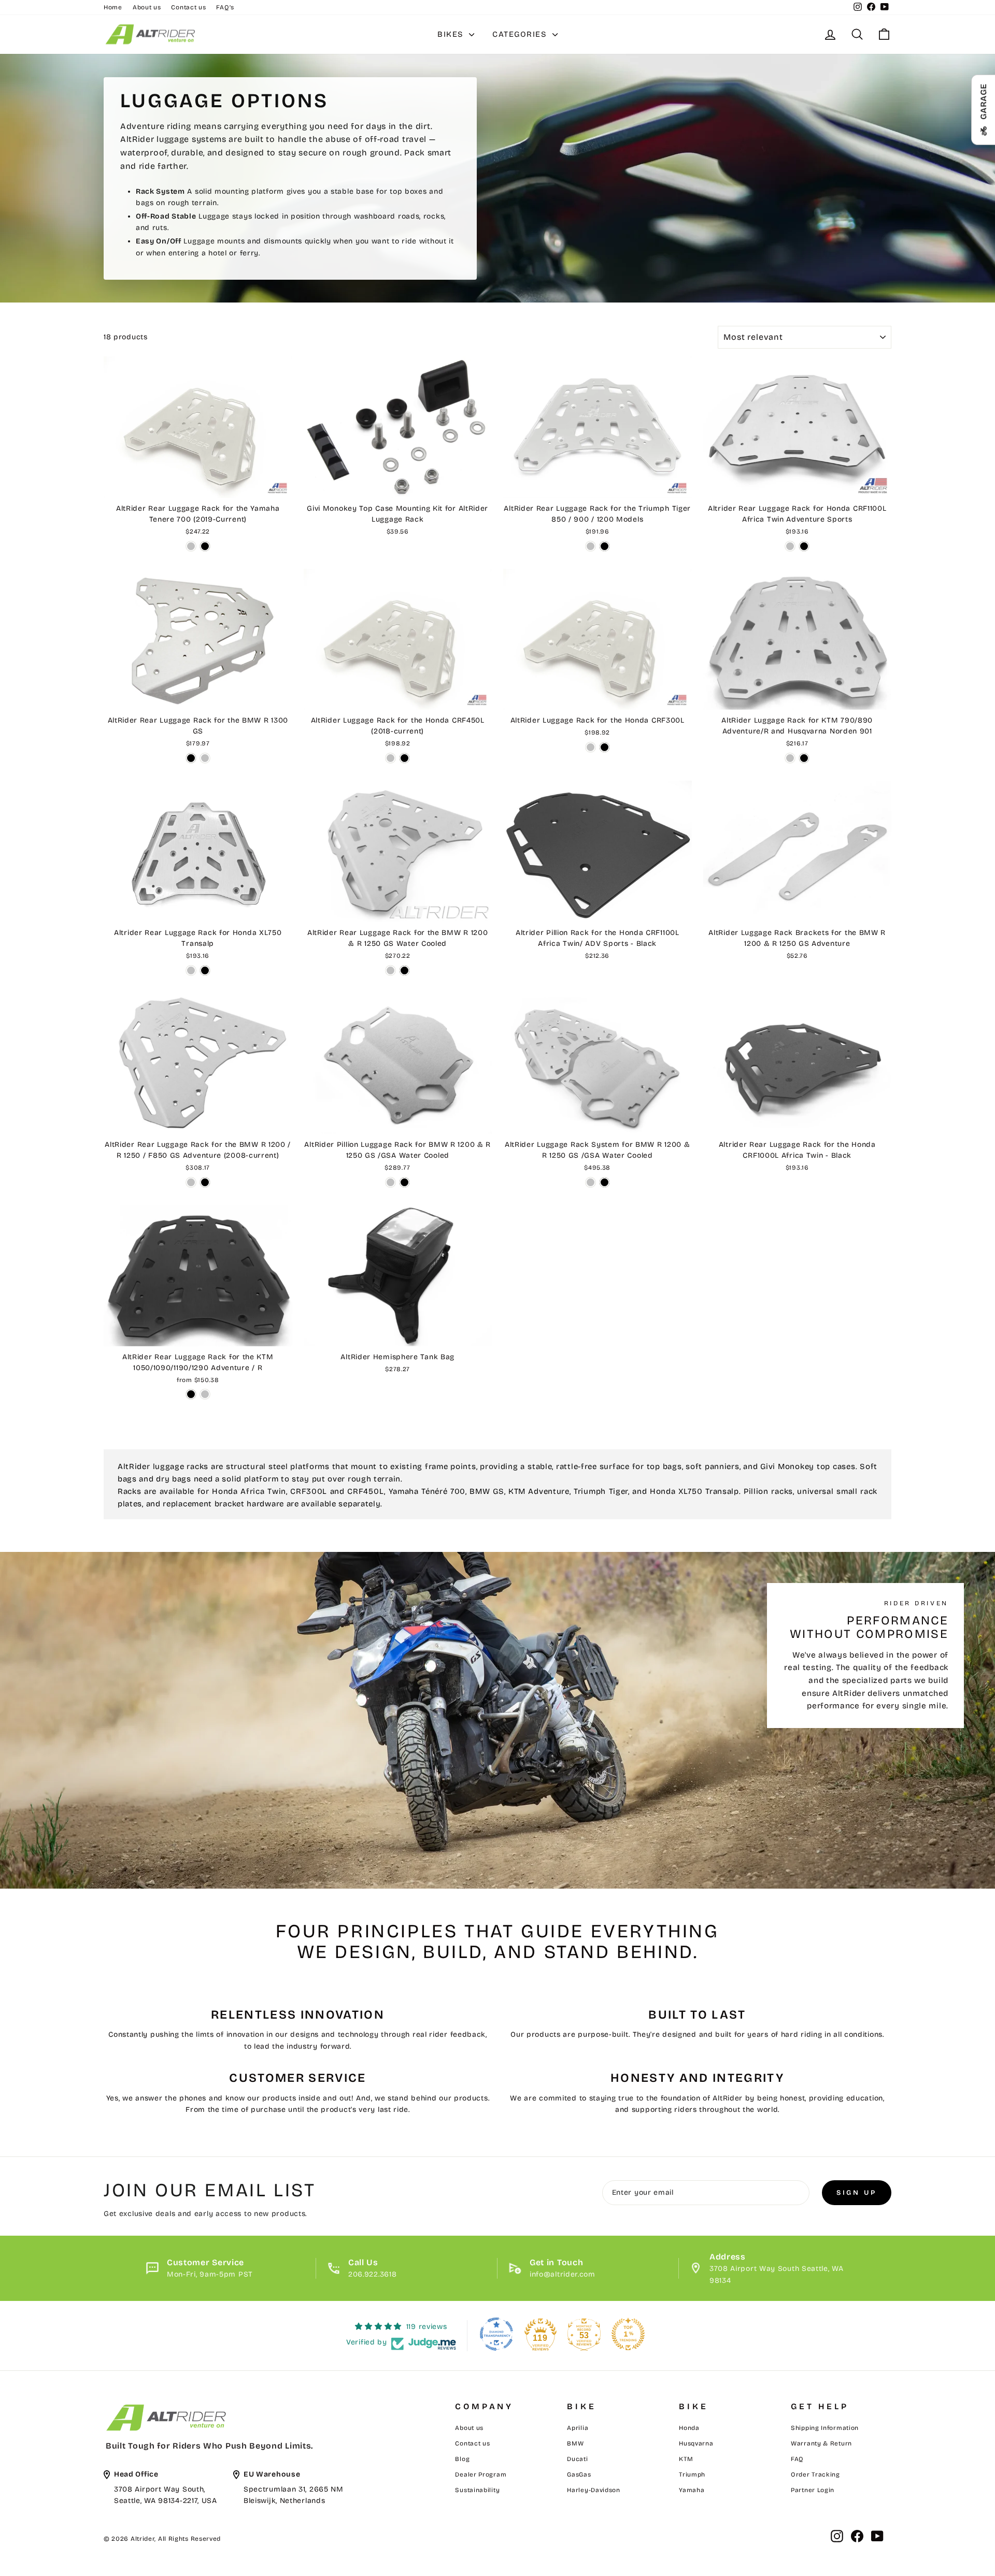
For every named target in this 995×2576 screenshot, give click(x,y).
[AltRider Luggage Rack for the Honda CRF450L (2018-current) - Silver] (390, 758)
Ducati (577, 2459)
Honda (689, 2428)
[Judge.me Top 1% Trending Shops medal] (628, 2334)
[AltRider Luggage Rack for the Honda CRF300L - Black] (605, 747)
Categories (521, 34)
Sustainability (477, 2490)
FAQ (797, 2459)
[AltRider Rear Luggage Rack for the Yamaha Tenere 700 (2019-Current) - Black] (205, 546)
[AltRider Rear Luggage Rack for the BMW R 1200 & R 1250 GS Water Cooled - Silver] (390, 970)
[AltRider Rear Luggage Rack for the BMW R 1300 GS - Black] (191, 758)
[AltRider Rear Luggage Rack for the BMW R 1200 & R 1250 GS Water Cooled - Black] (404, 970)
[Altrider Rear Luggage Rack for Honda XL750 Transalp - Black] (205, 970)
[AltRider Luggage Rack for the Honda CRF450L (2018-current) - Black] (404, 758)
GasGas (579, 2474)
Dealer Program (481, 2474)
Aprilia (578, 2428)
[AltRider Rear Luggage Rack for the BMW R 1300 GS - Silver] (205, 758)
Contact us (188, 7)
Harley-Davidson (594, 2490)
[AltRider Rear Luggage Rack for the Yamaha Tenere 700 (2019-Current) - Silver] (191, 546)
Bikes (452, 34)
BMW (575, 2443)
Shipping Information (825, 2428)
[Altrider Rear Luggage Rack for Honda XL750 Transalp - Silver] (191, 970)
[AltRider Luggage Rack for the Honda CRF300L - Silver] (591, 747)
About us (147, 7)
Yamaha (692, 2490)
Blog (462, 2459)
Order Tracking (815, 2474)
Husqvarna (696, 2443)
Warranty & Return (821, 2443)
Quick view (198, 486)
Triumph (692, 2474)
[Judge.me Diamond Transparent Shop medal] (496, 2334)
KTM (686, 2459)
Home (113, 7)
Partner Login (813, 2490)
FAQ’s (225, 7)
